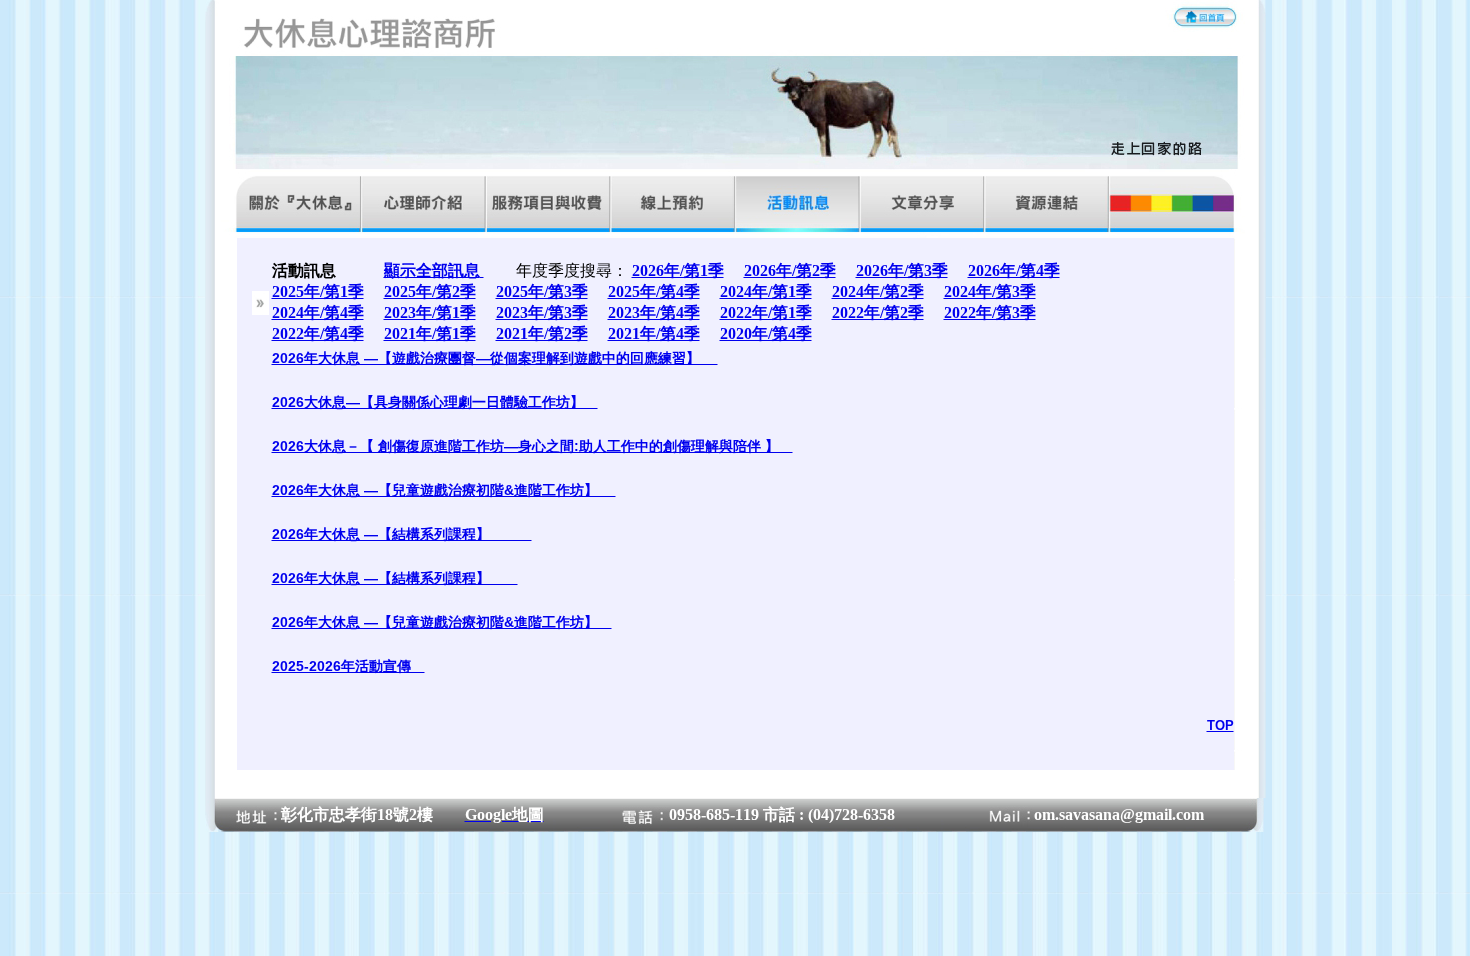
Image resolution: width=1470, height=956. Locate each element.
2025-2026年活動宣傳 (348, 666)
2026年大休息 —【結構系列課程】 (402, 534)
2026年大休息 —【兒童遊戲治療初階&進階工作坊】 (444, 490)
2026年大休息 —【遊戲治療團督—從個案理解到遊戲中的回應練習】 (495, 358)
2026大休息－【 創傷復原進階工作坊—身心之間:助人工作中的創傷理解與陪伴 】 (532, 446)
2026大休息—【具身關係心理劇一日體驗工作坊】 (435, 402)
